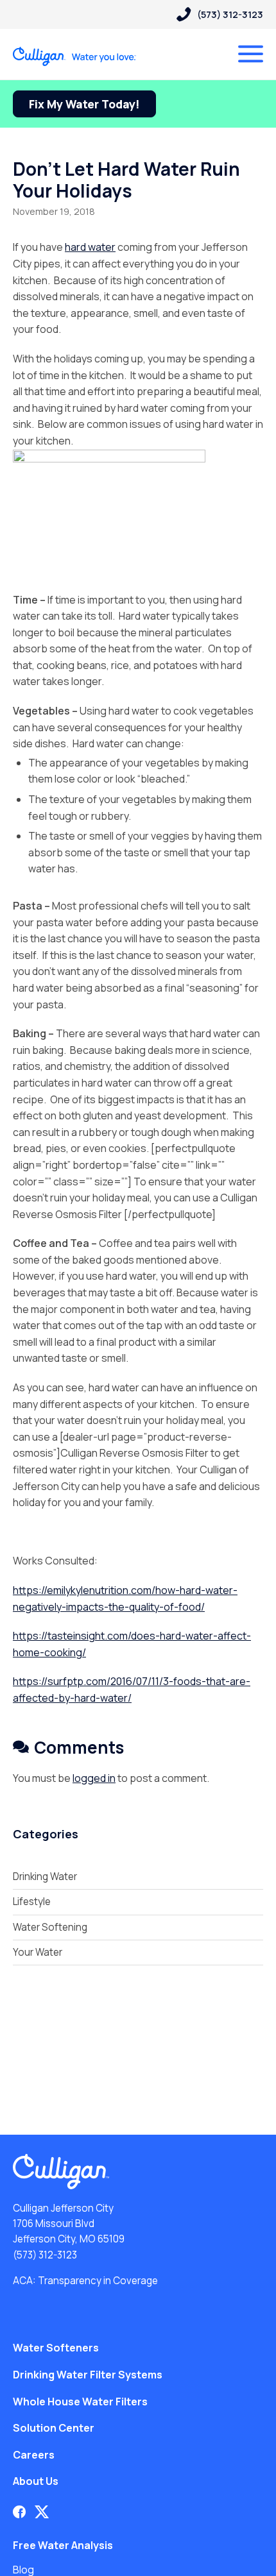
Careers (34, 2455)
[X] (42, 2512)
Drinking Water (45, 1877)
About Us (36, 2481)
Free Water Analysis (63, 2545)
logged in (94, 1778)
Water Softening (50, 1927)
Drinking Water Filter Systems (88, 2375)
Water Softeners (56, 2348)
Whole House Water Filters (80, 2402)
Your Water (38, 1952)
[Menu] (251, 54)
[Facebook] (19, 2512)
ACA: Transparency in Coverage (85, 2281)
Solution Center (54, 2428)
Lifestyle (32, 1902)
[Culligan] (75, 56)
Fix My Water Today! (84, 104)
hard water (90, 247)
